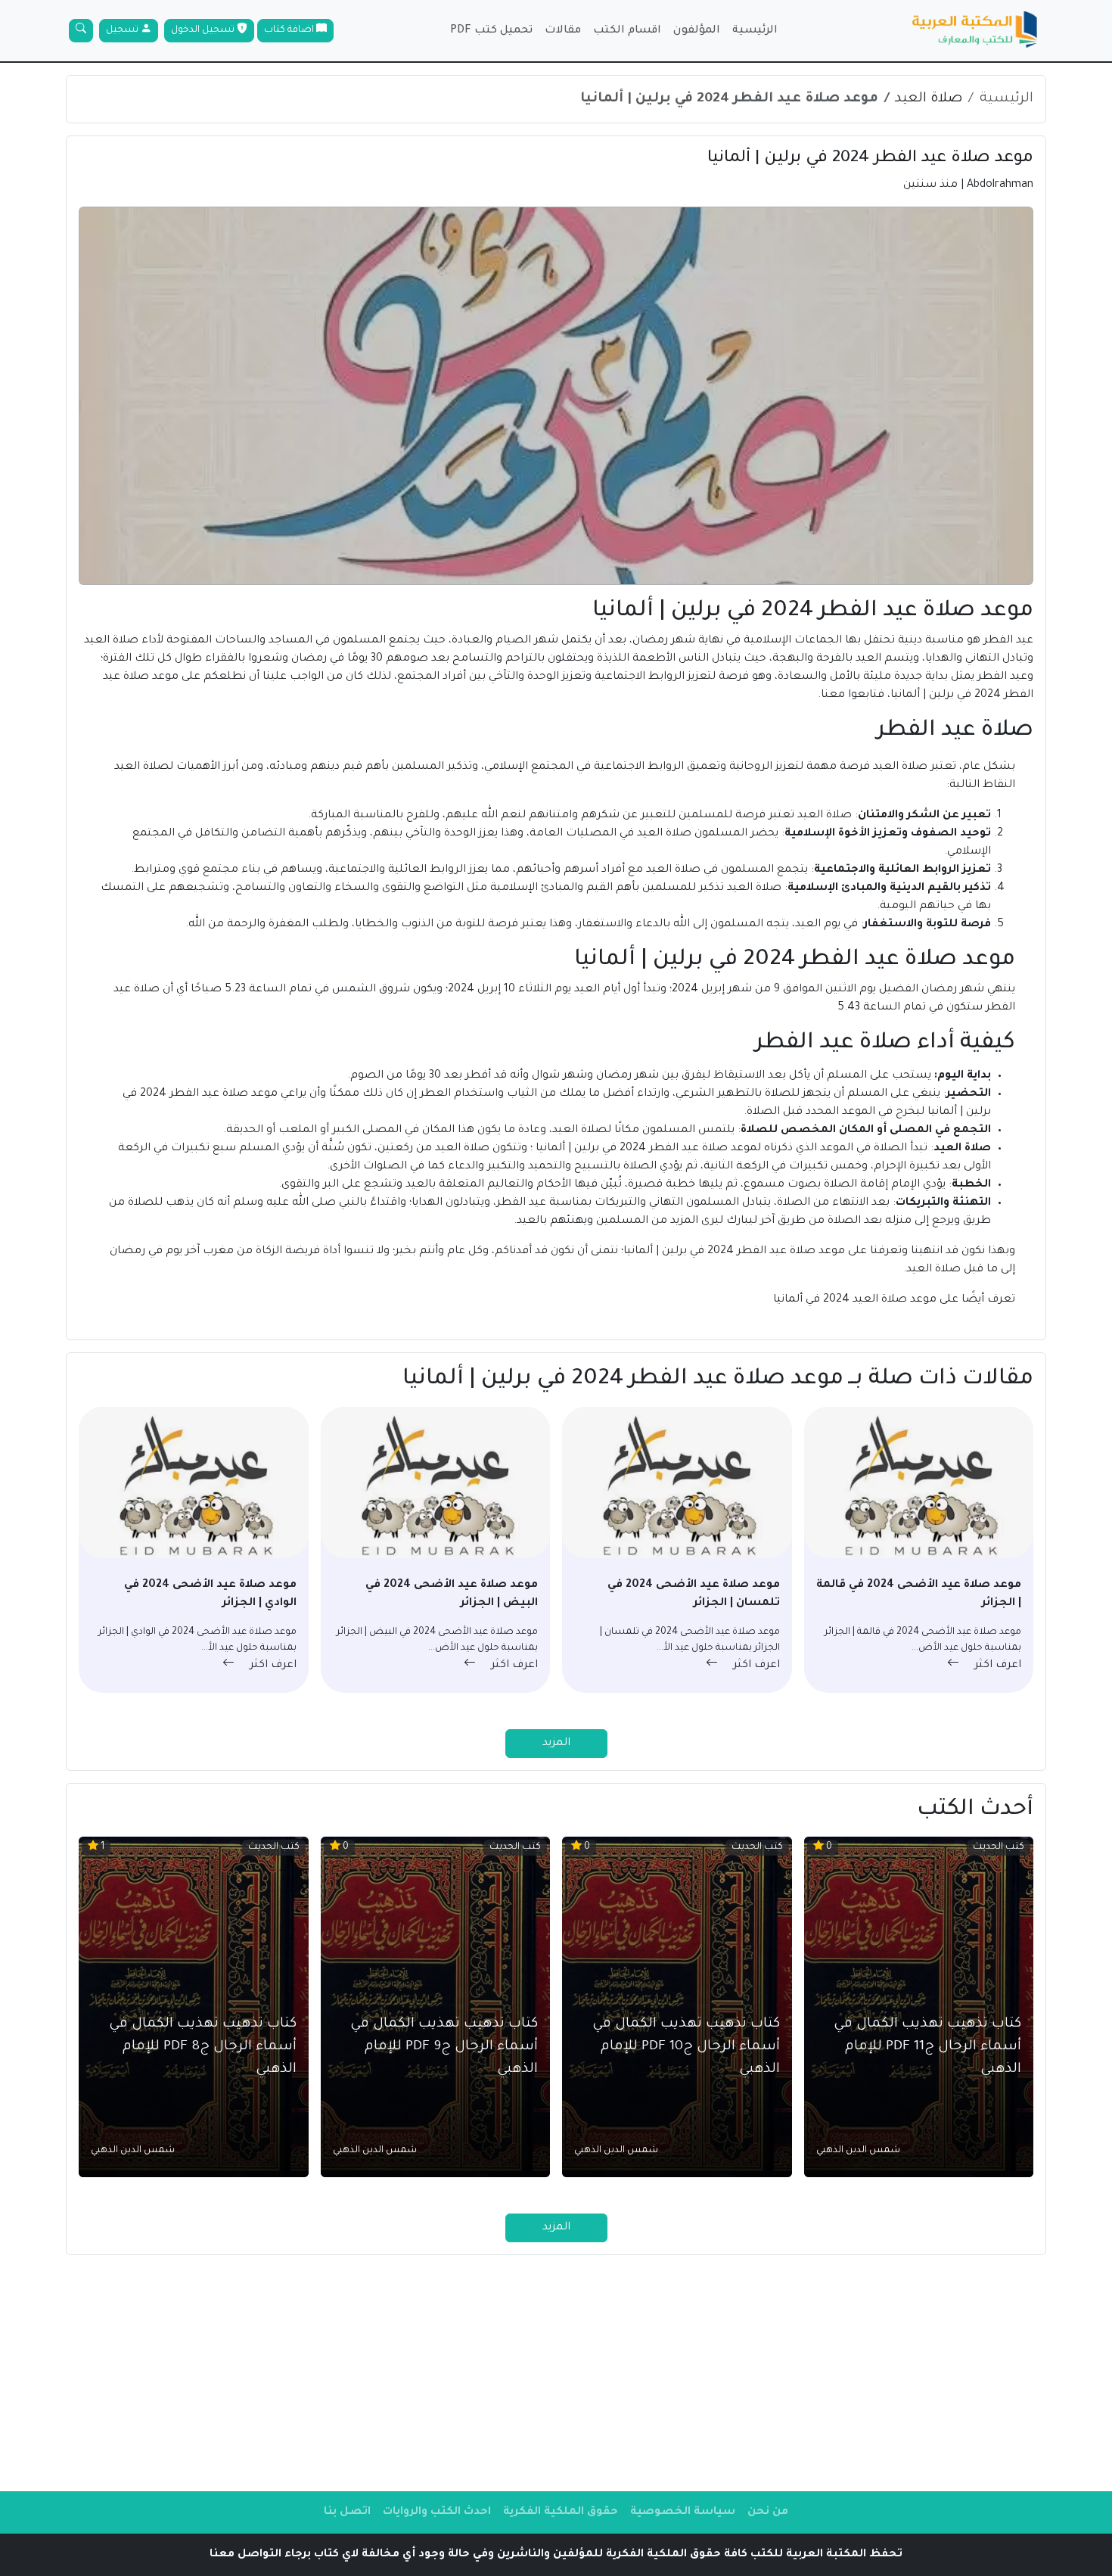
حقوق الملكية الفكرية (561, 2512)
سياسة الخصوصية (683, 2512)
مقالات (563, 31)
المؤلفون (697, 31)
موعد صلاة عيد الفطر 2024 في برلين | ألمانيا (729, 99)
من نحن (768, 2512)
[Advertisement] (556, 2373)
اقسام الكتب (627, 31)
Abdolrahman (1000, 185)
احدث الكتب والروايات (437, 2512)
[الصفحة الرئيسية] (975, 31)
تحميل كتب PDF (491, 31)
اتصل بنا (347, 2512)
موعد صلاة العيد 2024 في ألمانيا (853, 1300)
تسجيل (123, 30)
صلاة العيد (929, 99)
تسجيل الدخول (204, 30)
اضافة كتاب (290, 30)
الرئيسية (755, 31)
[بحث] (81, 31)
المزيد (556, 1744)
